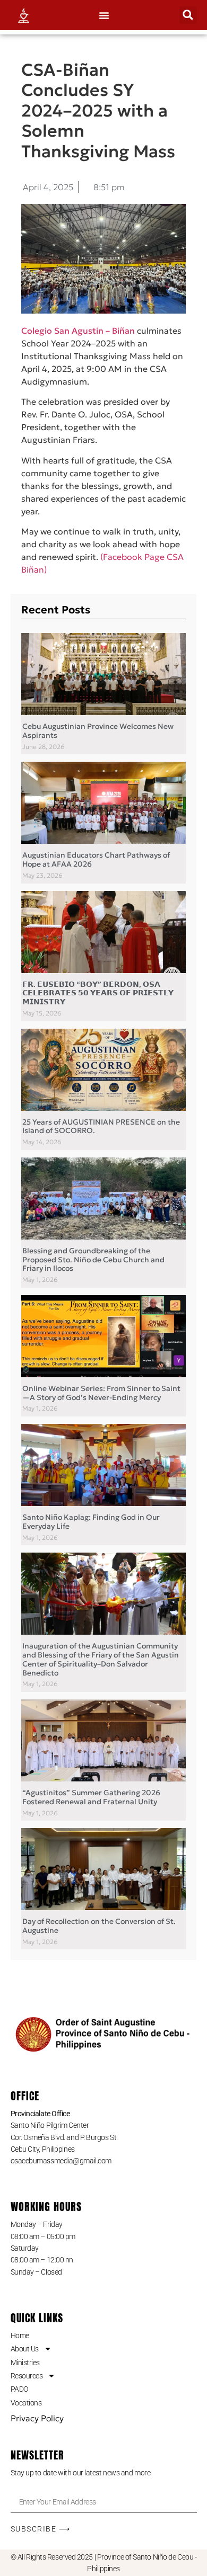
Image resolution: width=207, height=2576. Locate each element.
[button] (104, 15)
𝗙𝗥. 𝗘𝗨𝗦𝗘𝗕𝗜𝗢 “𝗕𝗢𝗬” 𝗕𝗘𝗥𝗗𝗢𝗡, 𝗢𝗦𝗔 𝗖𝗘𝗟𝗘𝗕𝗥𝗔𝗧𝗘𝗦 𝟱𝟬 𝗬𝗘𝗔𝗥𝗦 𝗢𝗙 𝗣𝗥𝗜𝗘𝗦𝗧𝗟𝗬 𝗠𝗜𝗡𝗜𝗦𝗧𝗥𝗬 (98, 993)
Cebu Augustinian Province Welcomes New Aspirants (98, 731)
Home (20, 2336)
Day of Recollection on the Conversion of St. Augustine (99, 1926)
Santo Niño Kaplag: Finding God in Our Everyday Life (91, 1522)
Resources (27, 2376)
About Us (25, 2349)
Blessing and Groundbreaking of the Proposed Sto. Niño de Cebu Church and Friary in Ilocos (93, 1260)
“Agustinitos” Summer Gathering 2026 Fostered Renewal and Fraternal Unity (91, 1797)
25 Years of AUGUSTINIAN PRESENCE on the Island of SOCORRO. (101, 1126)
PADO (19, 2389)
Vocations (26, 2403)
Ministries (25, 2363)
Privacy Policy (37, 2418)
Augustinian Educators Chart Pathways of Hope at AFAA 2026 (96, 859)
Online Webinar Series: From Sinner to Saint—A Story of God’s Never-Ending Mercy (101, 1393)
